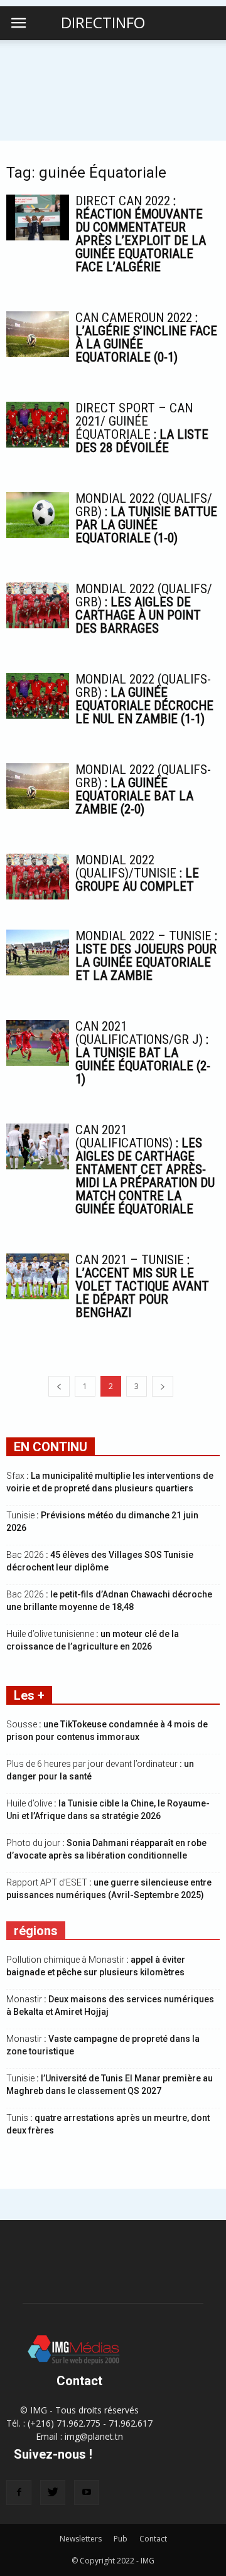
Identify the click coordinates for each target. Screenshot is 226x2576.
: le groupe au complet (137, 873)
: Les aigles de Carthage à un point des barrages (144, 609)
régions (36, 1931)
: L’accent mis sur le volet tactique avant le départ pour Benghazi (142, 1286)
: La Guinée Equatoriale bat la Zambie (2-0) (143, 789)
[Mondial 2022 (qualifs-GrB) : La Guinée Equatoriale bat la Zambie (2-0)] (38, 786)
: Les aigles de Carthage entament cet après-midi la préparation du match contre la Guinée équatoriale (145, 1169)
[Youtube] (87, 2493)
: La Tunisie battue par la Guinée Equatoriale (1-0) (146, 518)
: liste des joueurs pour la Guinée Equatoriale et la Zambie (146, 956)
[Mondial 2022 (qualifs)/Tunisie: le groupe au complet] (38, 877)
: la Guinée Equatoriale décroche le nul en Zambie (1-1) (144, 699)
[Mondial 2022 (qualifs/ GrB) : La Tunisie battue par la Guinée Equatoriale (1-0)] (38, 515)
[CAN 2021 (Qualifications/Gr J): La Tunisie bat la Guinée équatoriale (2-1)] (38, 1043)
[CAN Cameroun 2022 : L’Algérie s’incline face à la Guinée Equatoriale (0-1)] (38, 334)
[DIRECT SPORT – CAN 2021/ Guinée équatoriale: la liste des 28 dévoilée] (38, 425)
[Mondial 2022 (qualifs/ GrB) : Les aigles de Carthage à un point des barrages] (38, 605)
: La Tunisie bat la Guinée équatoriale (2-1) (143, 1053)
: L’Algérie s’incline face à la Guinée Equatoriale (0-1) (146, 337)
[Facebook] (19, 2493)
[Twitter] (53, 2493)
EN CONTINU (51, 1447)
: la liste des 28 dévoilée (142, 428)
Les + (29, 1695)
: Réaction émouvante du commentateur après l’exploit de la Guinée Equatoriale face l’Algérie (141, 234)
